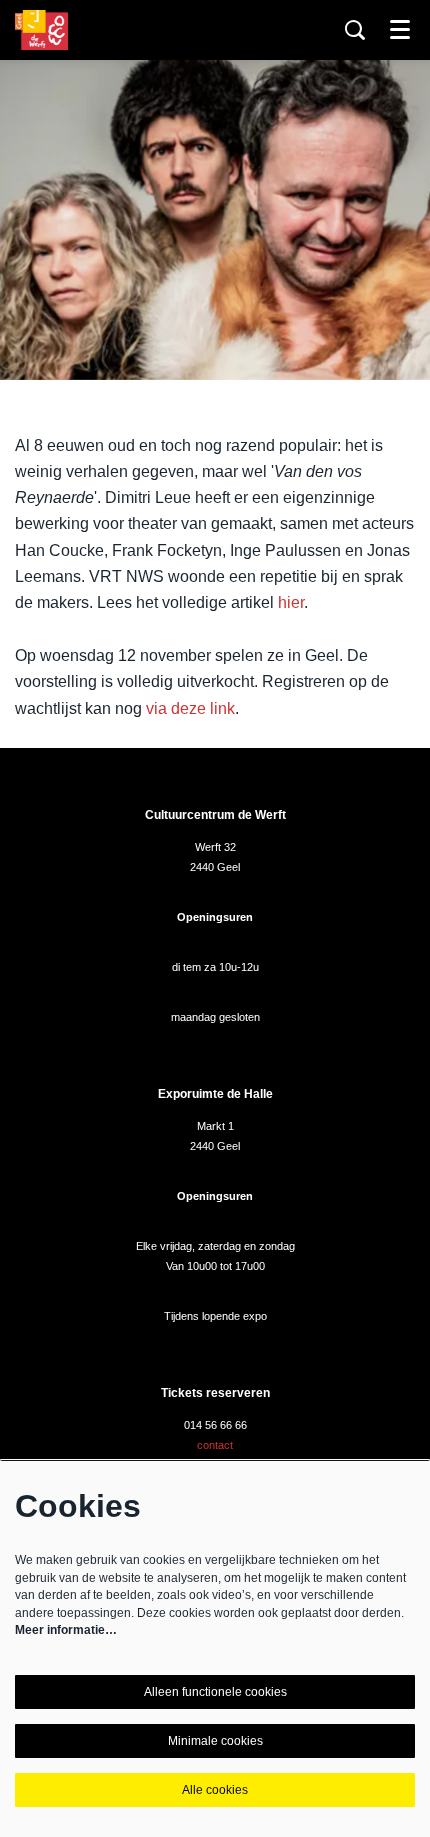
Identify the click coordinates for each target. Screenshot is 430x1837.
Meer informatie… (66, 1630)
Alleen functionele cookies (215, 1692)
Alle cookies (215, 1790)
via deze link (190, 708)
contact (215, 1445)
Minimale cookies (215, 1741)
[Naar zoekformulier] (355, 30)
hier (291, 602)
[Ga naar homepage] (41, 30)
